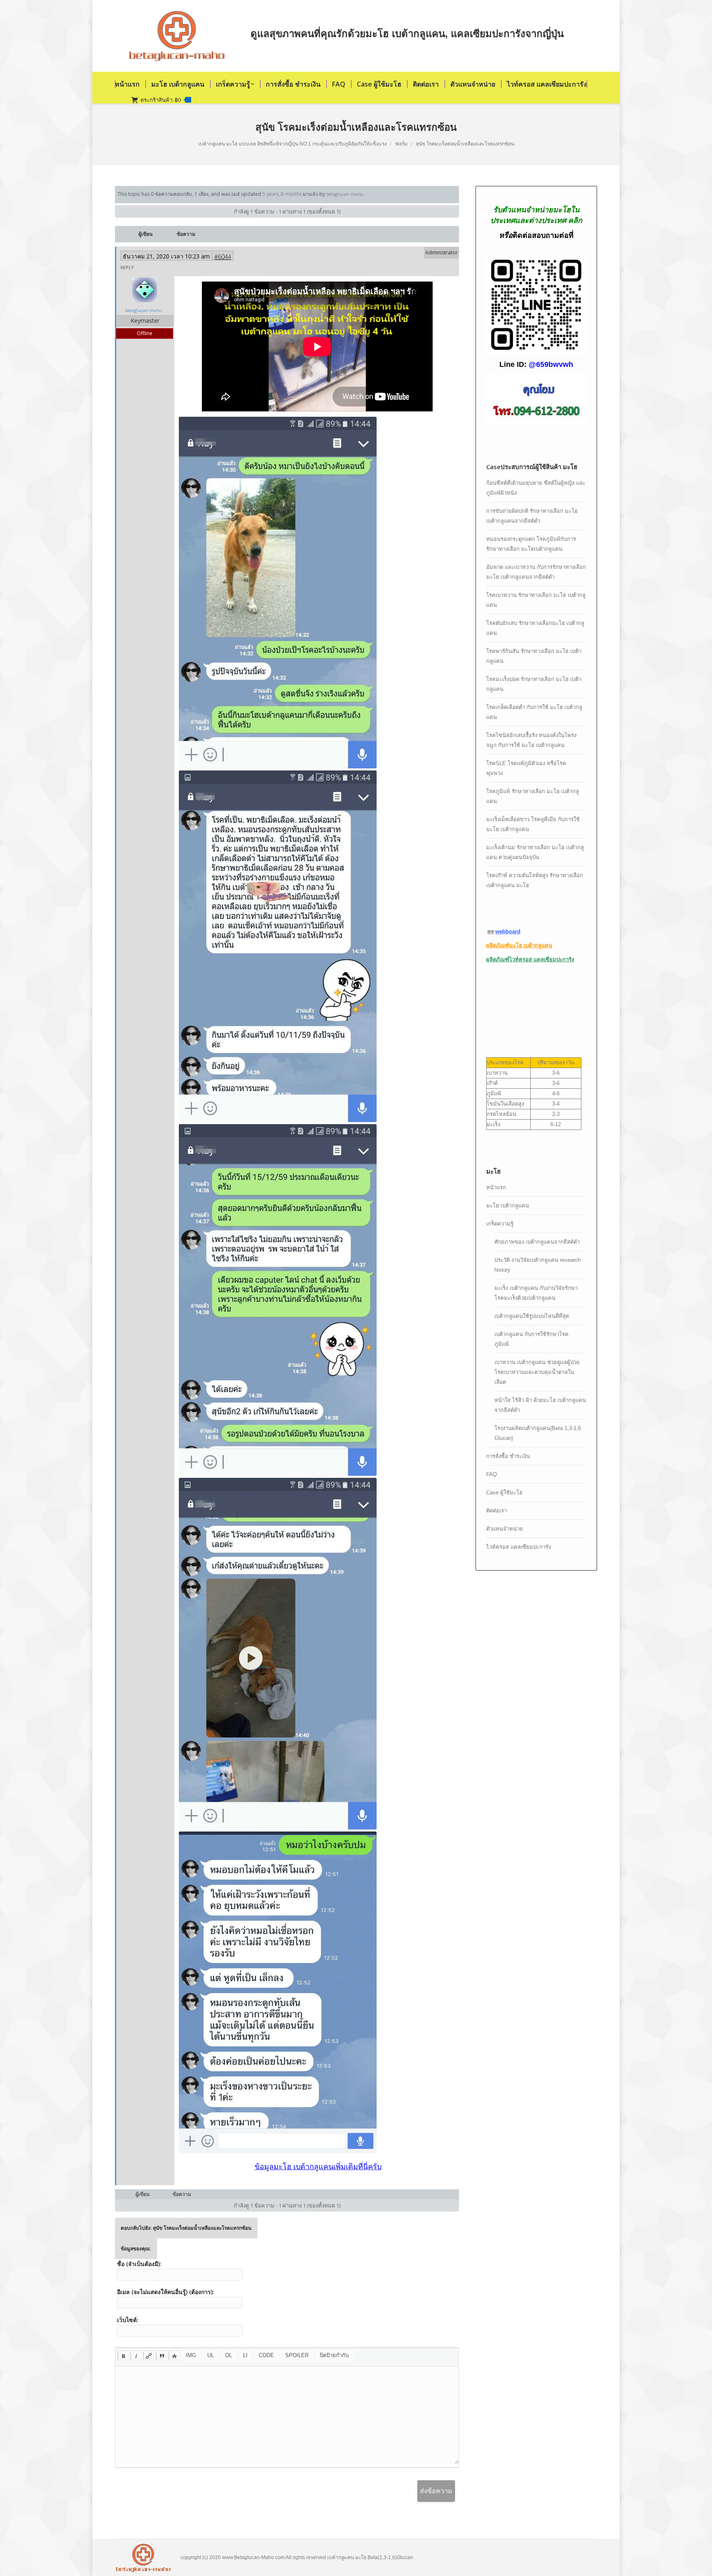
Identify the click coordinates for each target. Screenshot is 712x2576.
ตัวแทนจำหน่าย (505, 1529)
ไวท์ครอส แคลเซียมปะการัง (519, 1547)
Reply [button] (127, 267)
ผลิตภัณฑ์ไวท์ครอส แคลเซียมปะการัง (530, 959)
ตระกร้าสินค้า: (165, 100)
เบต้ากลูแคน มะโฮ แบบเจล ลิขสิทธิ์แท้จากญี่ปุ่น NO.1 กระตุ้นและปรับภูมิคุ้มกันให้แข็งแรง (293, 144)
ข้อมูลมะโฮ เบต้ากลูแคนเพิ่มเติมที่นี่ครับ (318, 2167)
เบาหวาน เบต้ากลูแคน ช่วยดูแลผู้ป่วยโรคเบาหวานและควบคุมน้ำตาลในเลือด (537, 1372)
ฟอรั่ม (401, 144)
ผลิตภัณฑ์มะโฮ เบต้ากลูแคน (519, 945)
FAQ (492, 1474)
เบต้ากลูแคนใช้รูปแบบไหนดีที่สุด (532, 1316)
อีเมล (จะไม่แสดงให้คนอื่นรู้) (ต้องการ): (166, 2292)
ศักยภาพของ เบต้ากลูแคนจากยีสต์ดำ (537, 1242)
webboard (508, 931)
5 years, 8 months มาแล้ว (290, 194)
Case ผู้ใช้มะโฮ (504, 1492)
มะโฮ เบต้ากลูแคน (508, 1206)
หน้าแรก (496, 1187)
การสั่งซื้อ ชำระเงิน (508, 1456)
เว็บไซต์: (128, 2320)
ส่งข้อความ (436, 2491)
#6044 (223, 257)
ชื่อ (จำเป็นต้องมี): (139, 2264)
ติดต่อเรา (497, 1511)
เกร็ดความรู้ (500, 1224)
